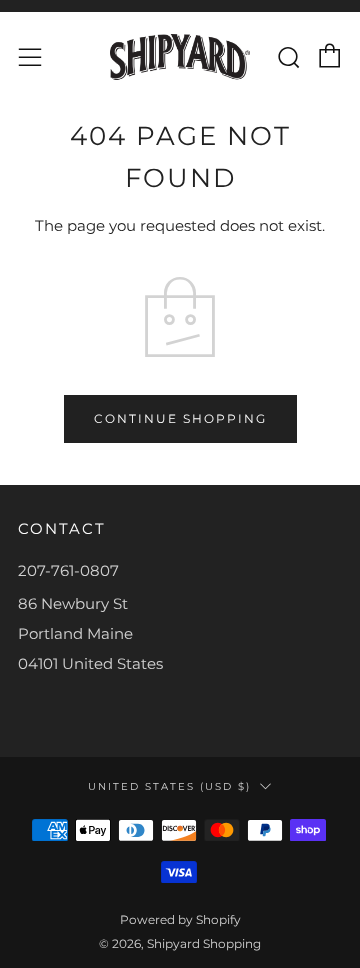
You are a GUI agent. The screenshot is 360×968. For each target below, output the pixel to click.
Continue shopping (180, 418)
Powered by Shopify (180, 919)
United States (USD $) (169, 786)
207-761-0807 (68, 570)
